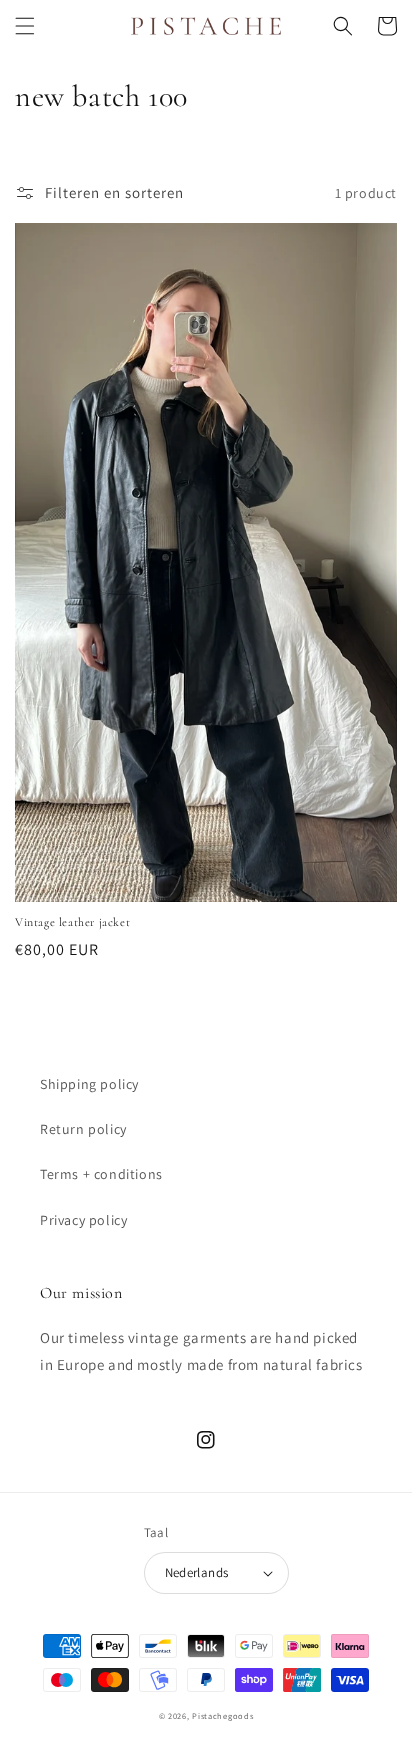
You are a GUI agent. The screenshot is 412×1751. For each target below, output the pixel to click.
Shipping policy (89, 1084)
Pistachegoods (222, 1715)
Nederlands (197, 1572)
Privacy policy (83, 1220)
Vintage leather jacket (72, 922)
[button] (25, 26)
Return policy (83, 1129)
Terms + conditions (101, 1174)
